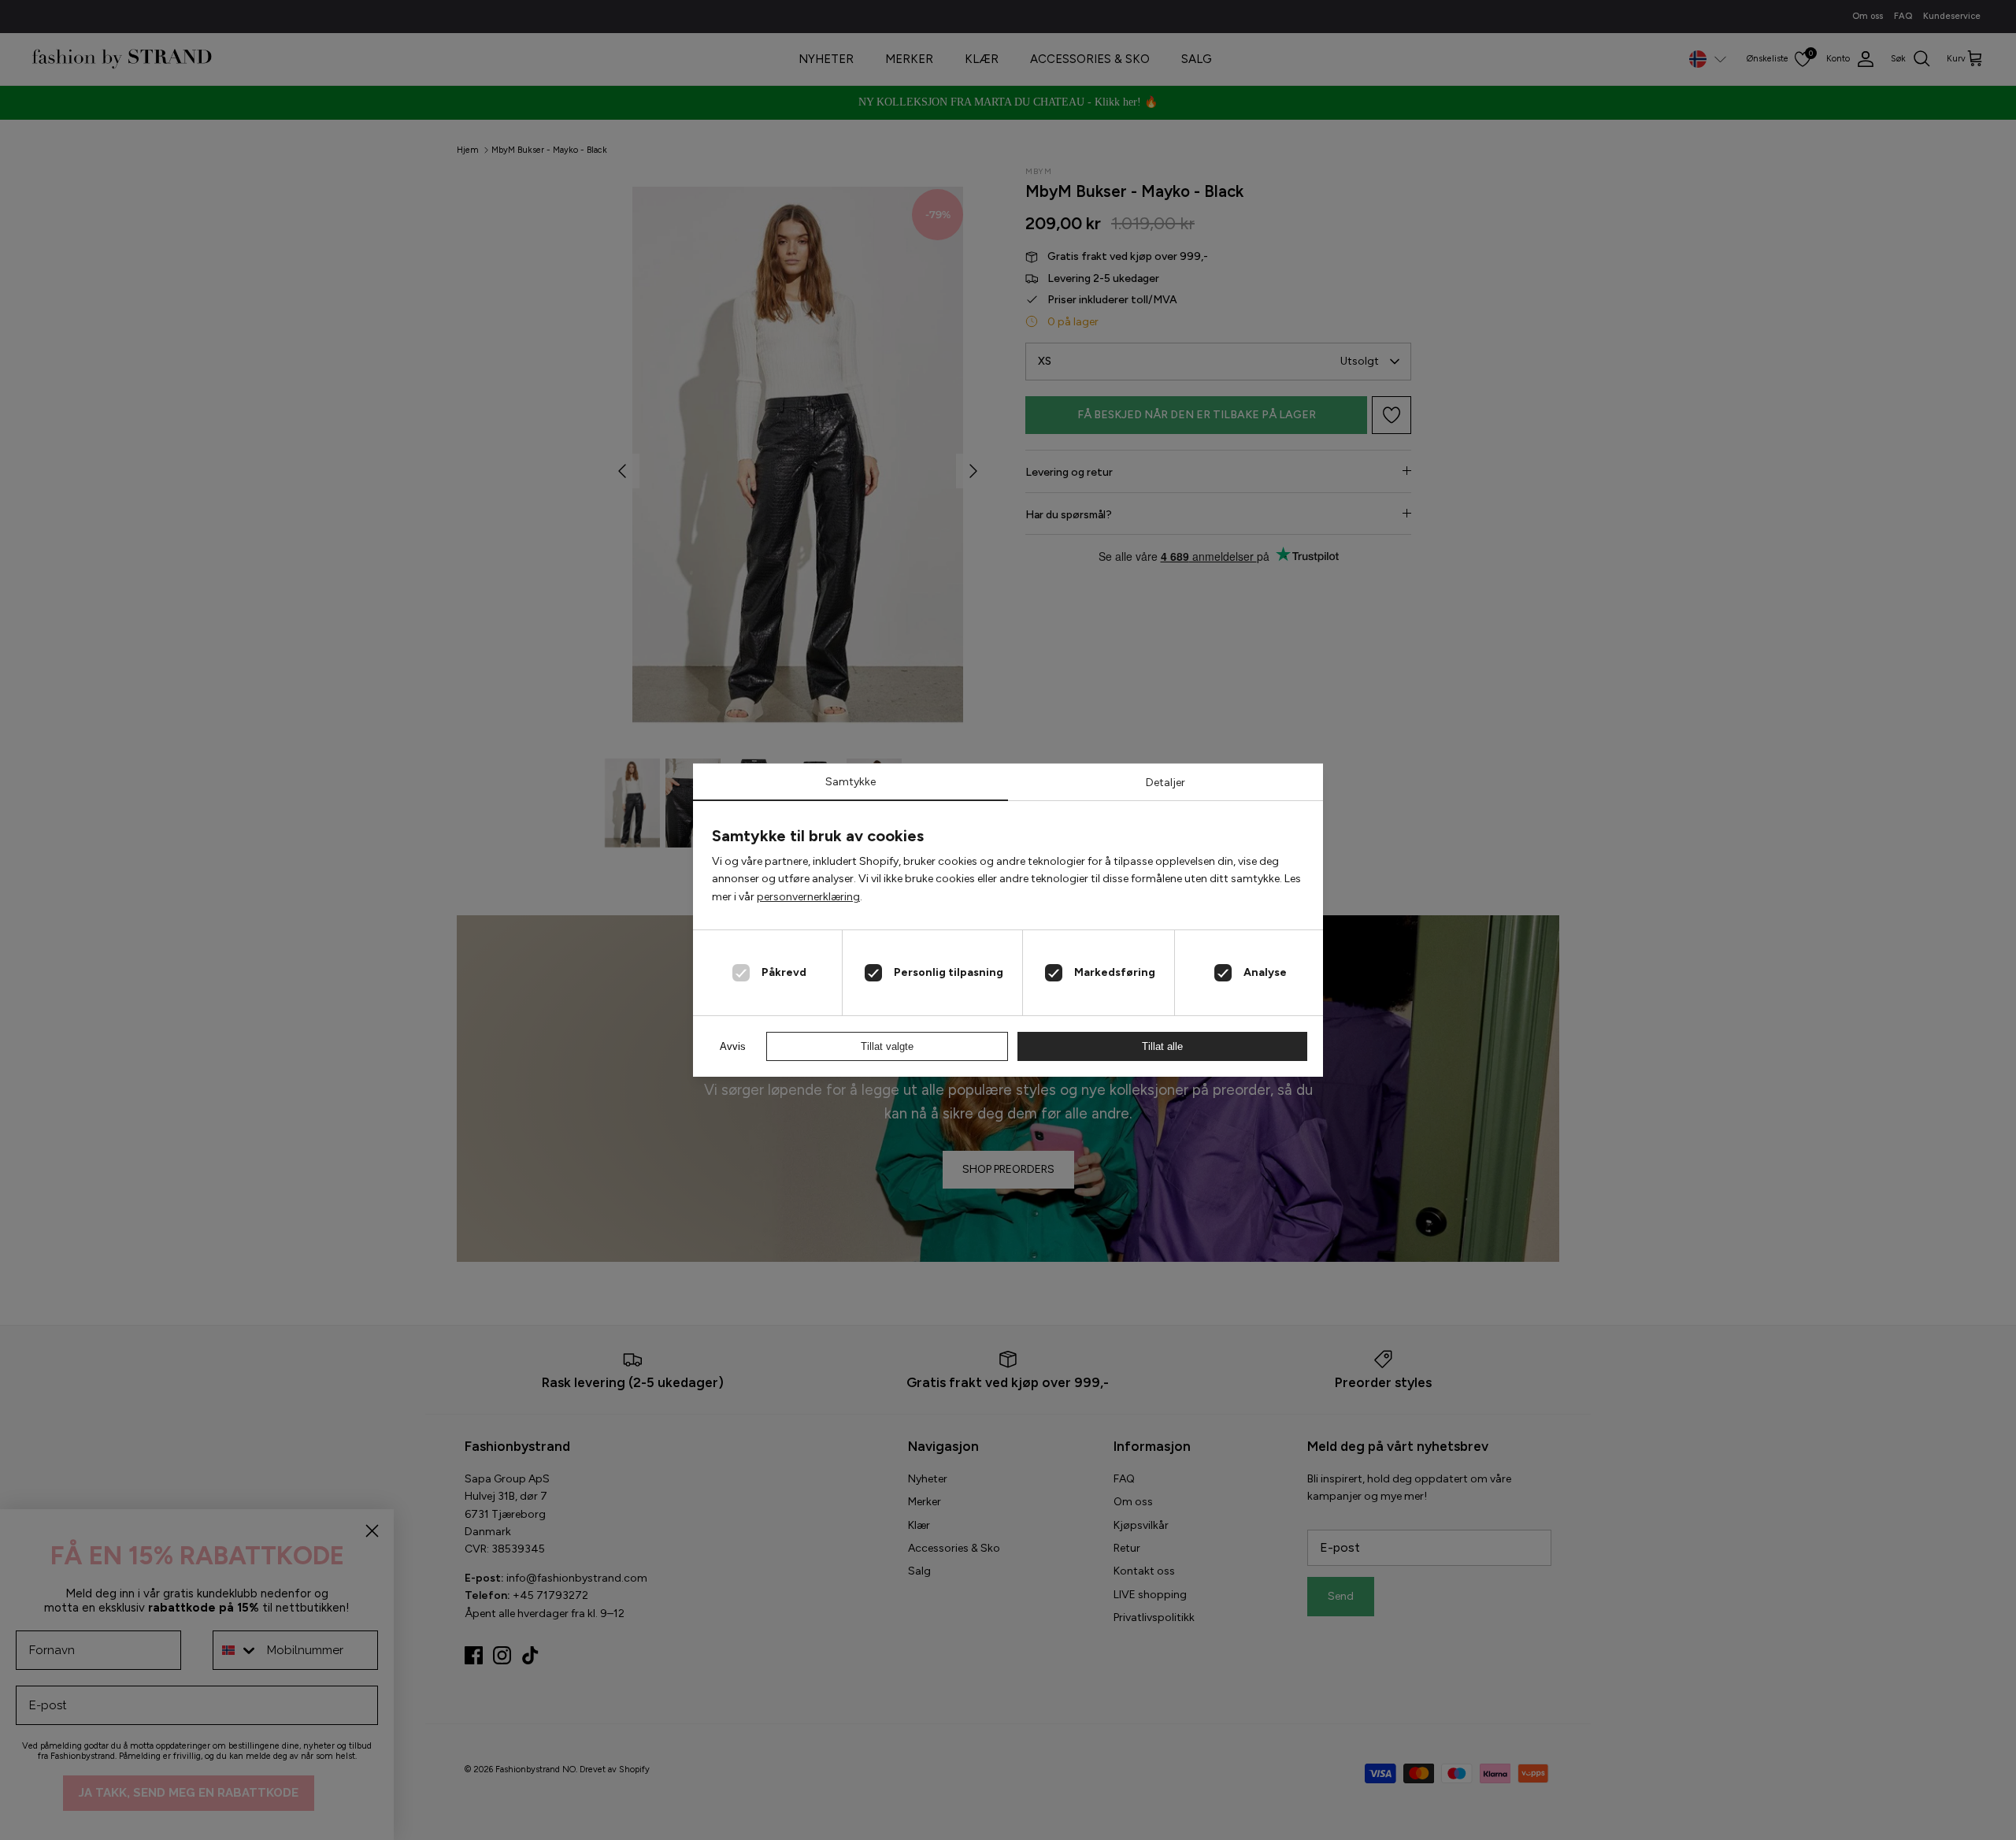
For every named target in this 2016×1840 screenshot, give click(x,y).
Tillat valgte (887, 1046)
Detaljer (1165, 783)
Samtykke (850, 782)
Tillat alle (1162, 1046)
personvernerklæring (808, 897)
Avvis (733, 1046)
